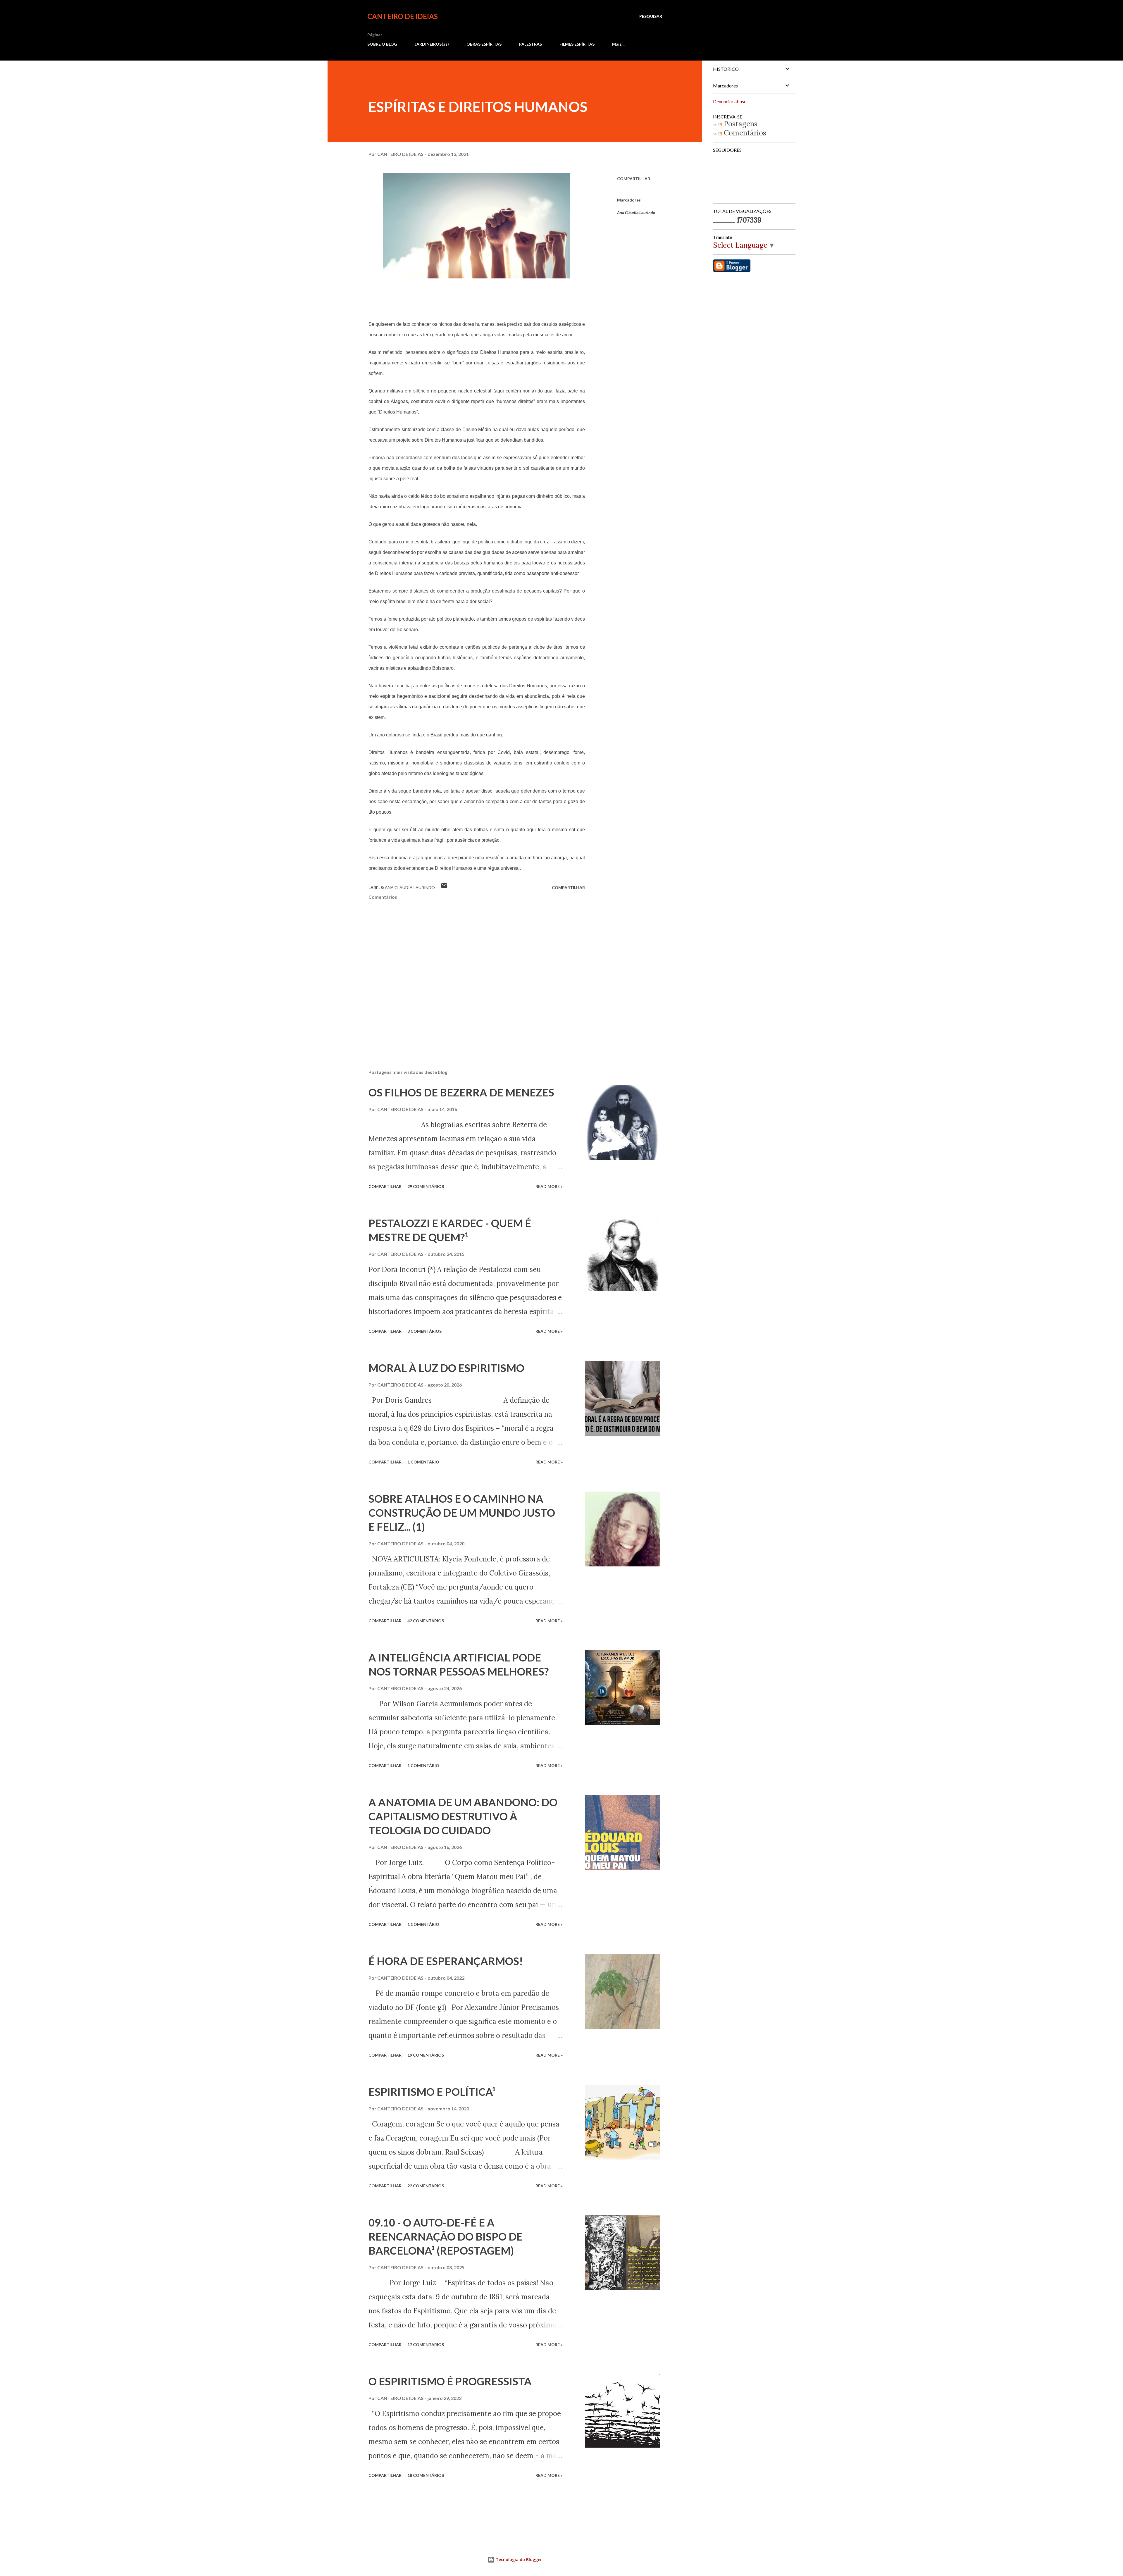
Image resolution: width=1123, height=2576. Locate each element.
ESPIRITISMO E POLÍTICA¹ (432, 2092)
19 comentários (426, 2055)
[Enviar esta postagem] (444, 887)
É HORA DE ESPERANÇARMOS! (446, 1961)
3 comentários (424, 1331)
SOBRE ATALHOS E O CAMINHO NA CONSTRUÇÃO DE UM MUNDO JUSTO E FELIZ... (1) (462, 1513)
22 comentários (426, 2186)
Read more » (549, 1186)
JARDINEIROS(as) (432, 44)
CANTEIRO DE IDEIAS (403, 16)
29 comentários (426, 1186)
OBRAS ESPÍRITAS (484, 44)
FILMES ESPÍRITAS (577, 44)
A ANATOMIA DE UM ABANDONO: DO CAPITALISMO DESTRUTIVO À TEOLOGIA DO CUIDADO (463, 1816)
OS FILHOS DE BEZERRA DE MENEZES (461, 1092)
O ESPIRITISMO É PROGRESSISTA (450, 2381)
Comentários (744, 133)
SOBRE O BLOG (382, 44)
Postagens (740, 124)
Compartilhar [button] (634, 179)
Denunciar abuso (730, 101)
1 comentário (423, 1462)
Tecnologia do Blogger (518, 2559)
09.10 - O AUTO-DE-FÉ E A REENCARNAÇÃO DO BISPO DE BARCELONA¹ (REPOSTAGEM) (446, 2236)
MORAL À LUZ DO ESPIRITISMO (446, 1368)
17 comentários (426, 2345)
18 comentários (426, 2475)
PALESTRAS (531, 44)
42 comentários (426, 1621)
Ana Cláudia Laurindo (636, 212)
